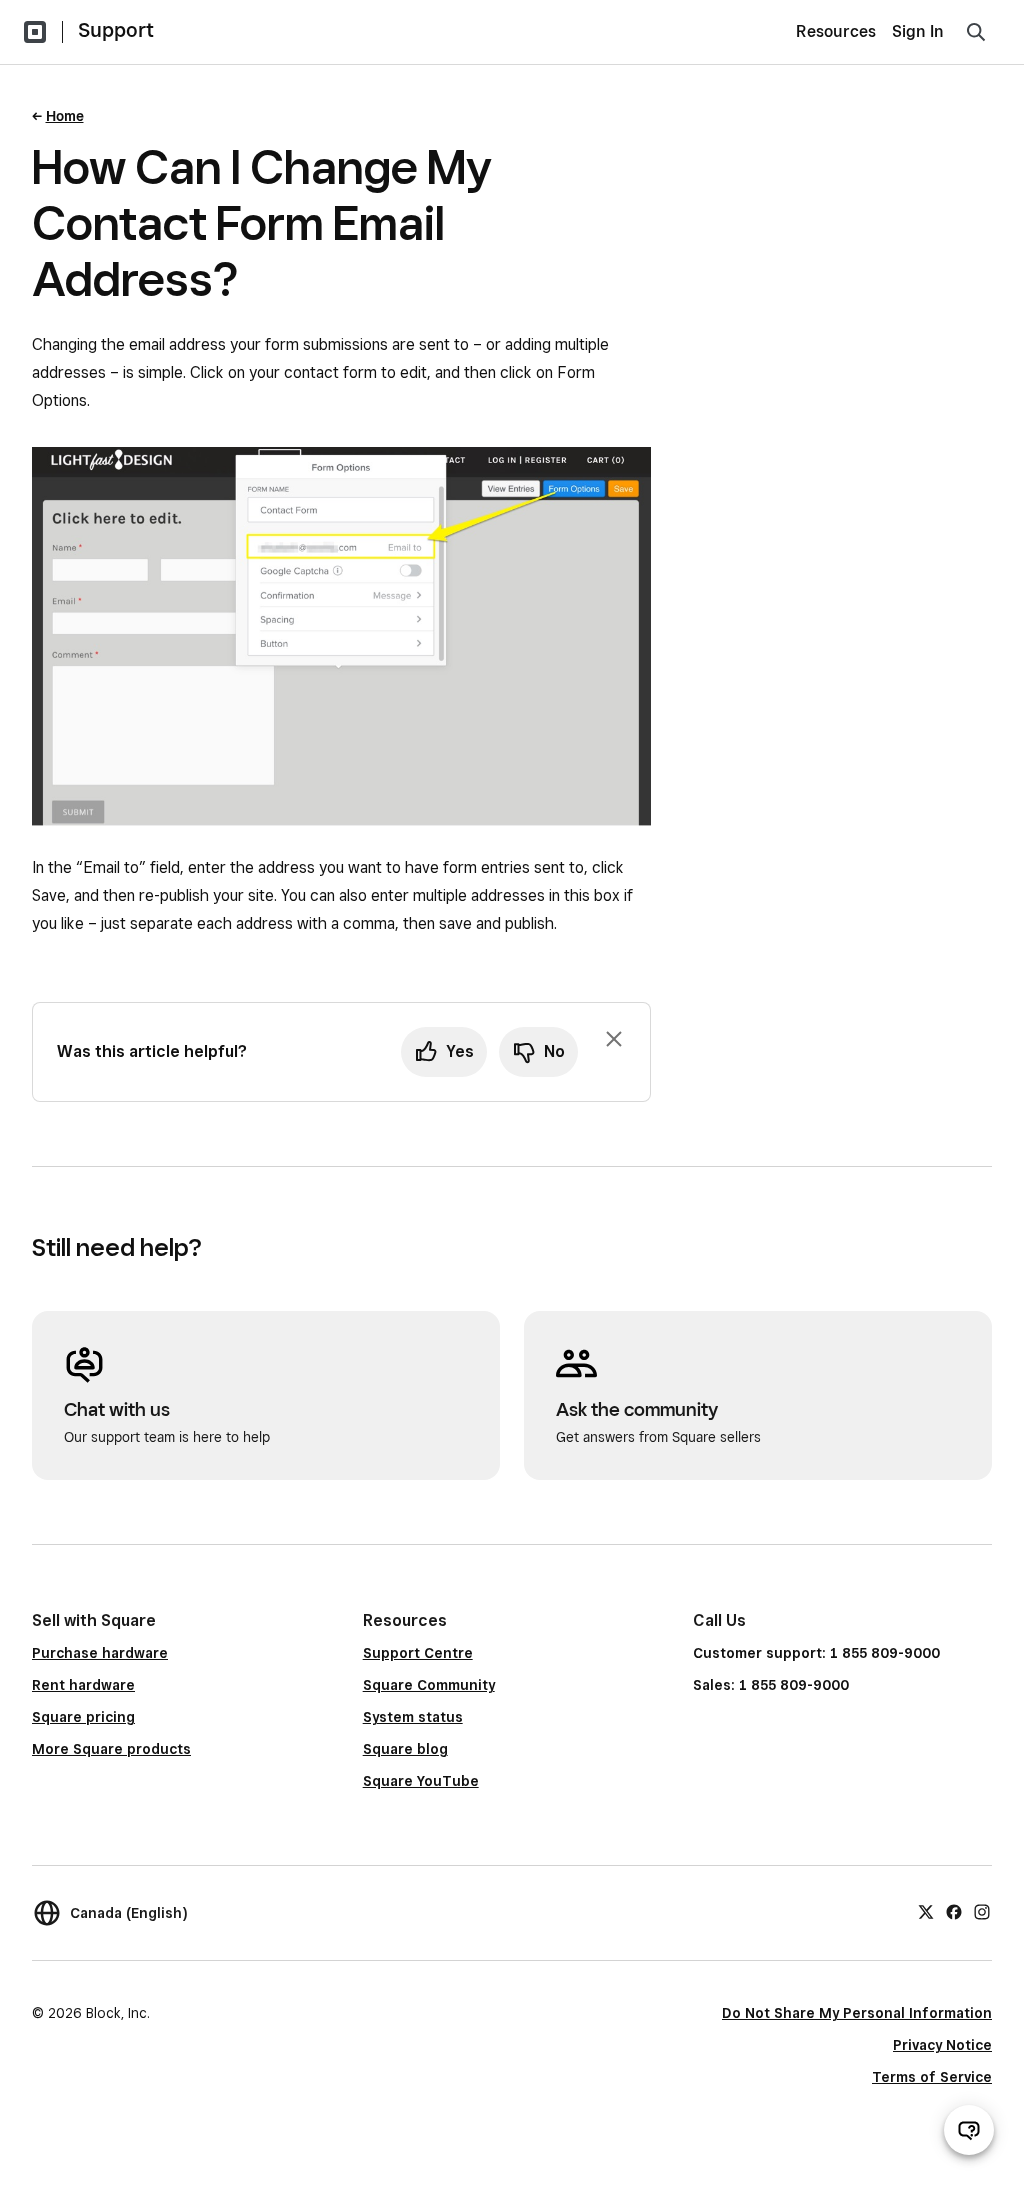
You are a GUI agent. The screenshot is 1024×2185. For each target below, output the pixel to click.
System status (413, 1717)
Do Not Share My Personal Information (857, 2013)
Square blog (405, 1749)
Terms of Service (932, 2077)
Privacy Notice (942, 2045)
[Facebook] (954, 1910)
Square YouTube (421, 1781)
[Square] (35, 32)
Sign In (918, 31)
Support (116, 30)
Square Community (429, 1685)
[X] (926, 1910)
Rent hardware (83, 1685)
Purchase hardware (100, 1653)
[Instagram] (982, 1910)
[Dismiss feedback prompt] (614, 1039)
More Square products (111, 1749)
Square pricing (83, 1717)
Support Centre (418, 1653)
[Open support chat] (969, 2130)
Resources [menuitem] (836, 31)
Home (65, 116)
